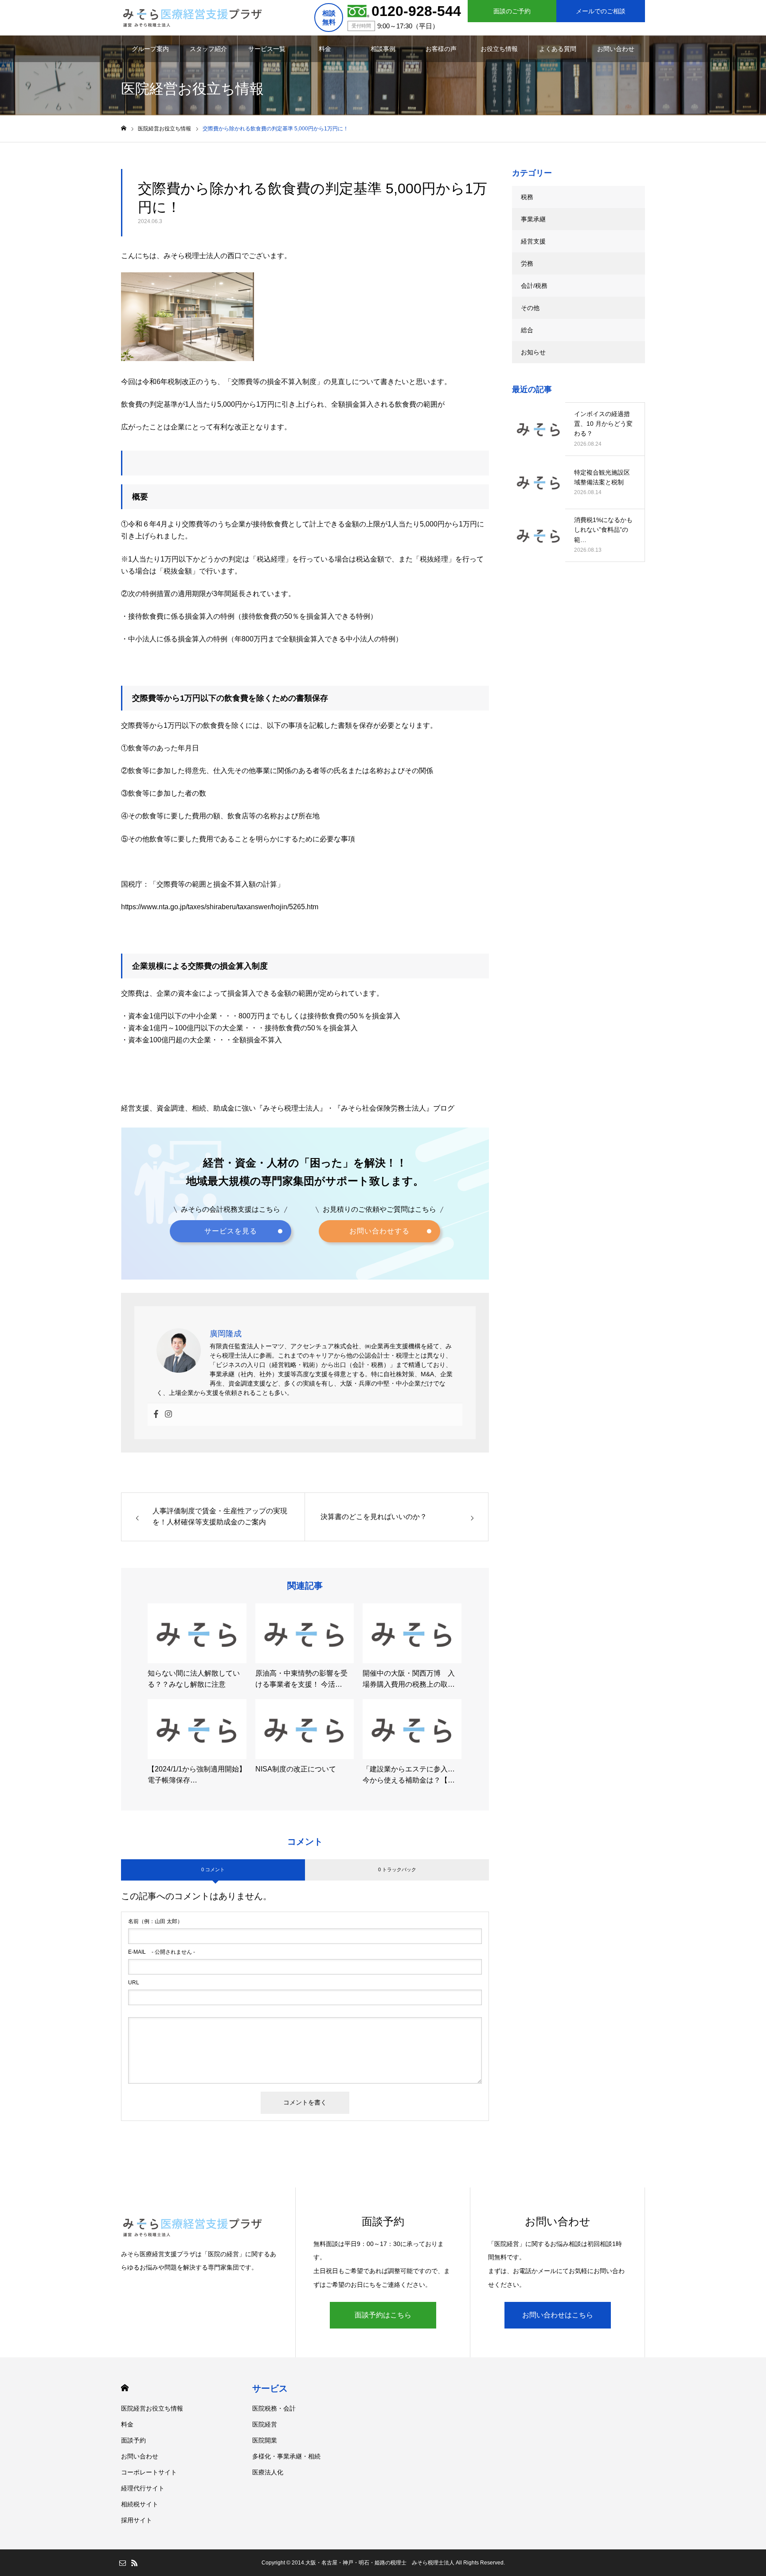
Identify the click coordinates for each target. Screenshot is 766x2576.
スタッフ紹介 (208, 49)
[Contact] (122, 2563)
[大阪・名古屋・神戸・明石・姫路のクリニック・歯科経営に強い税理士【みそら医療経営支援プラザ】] (192, 18)
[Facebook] (156, 1415)
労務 (527, 263)
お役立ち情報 (499, 49)
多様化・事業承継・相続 (286, 2456)
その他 (530, 308)
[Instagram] (168, 1415)
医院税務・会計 (274, 2408)
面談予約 (133, 2440)
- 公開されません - (162, 1952)
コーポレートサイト (149, 2472)
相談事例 (383, 49)
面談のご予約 (512, 11)
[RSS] (134, 2563)
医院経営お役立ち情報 (152, 2408)
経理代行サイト (143, 2488)
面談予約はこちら (383, 2315)
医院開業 (265, 2440)
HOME (125, 2388)
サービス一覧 (267, 49)
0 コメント (213, 1869)
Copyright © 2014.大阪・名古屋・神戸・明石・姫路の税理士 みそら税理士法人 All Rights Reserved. (383, 2563)
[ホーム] (124, 128)
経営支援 (533, 241)
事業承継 (533, 219)
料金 (325, 49)
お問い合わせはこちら (558, 2315)
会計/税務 (534, 286)
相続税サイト (140, 2504)
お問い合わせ (616, 49)
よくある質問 (558, 49)
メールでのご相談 (601, 11)
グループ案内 (150, 49)
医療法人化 (268, 2472)
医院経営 (265, 2424)
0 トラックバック (397, 1869)
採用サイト (137, 2520)
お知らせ (533, 352)
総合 (527, 330)
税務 (527, 197)
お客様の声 (441, 49)
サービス (270, 2388)
